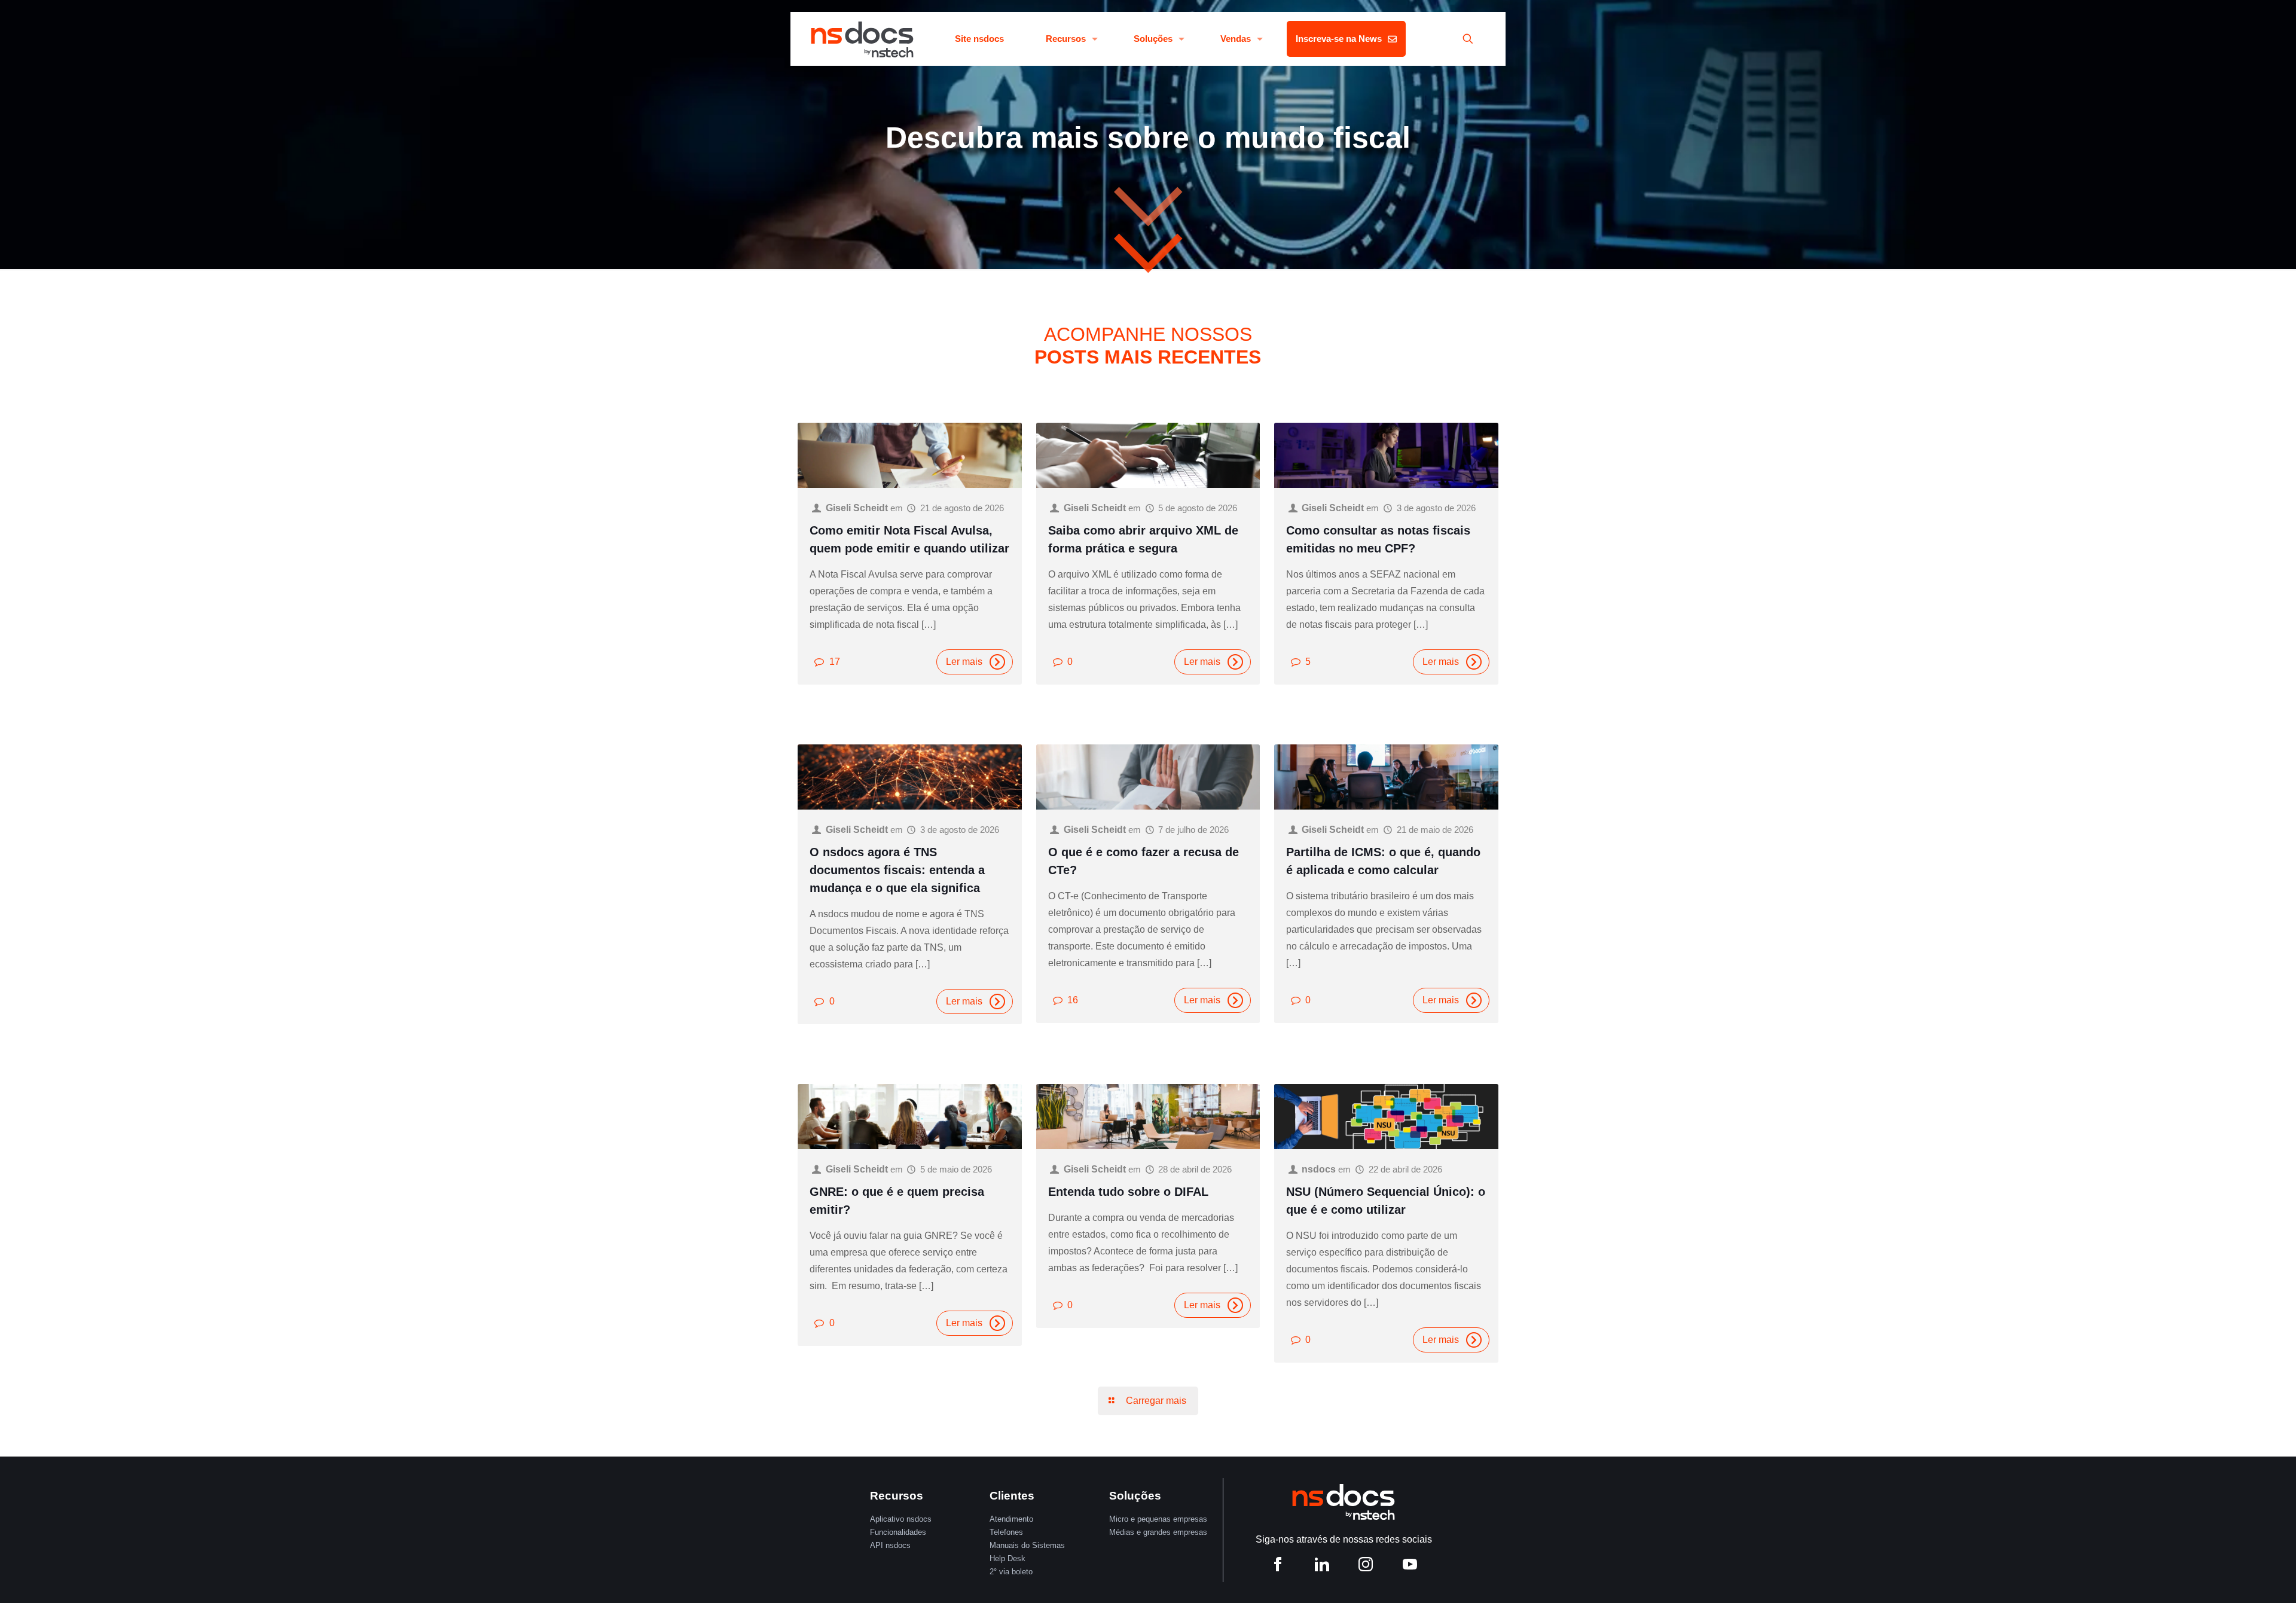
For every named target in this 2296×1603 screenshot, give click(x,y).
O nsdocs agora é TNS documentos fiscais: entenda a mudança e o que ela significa (897, 870)
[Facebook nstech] (1278, 1566)
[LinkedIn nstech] (1322, 1566)
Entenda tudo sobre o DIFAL (1128, 1192)
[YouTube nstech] (1410, 1566)
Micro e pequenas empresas (1158, 1519)
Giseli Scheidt (857, 508)
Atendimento (1011, 1519)
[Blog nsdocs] (862, 39)
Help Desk (1007, 1558)
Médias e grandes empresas (1158, 1532)
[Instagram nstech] (1366, 1566)
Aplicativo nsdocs (901, 1519)
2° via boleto (1011, 1572)
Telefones (1006, 1532)
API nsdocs (890, 1545)
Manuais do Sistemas (1027, 1545)
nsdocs (1319, 1169)
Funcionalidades (898, 1532)
